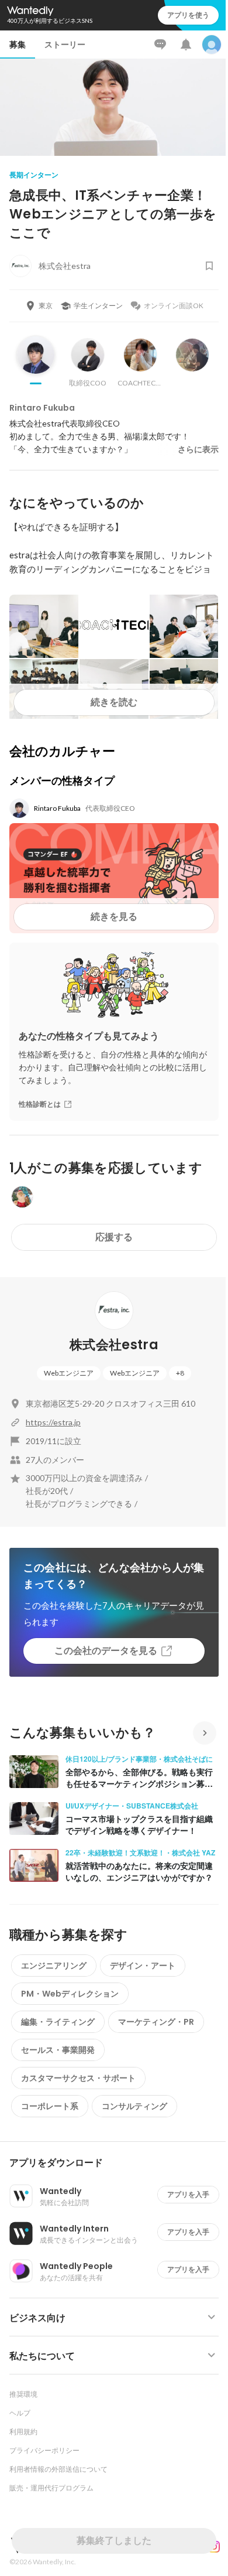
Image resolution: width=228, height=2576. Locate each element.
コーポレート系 (50, 2106)
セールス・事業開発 (58, 2050)
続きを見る (114, 917)
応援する (114, 1237)
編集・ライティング (58, 2022)
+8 (180, 1373)
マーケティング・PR (156, 2022)
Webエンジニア (69, 1373)
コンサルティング (134, 2106)
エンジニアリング (54, 1966)
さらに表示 (198, 449)
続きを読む (114, 702)
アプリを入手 (188, 2194)
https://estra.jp (53, 1422)
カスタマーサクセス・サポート (78, 2078)
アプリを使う (188, 15)
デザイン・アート (143, 1966)
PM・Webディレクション (70, 1994)
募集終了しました (114, 2541)
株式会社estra (114, 1345)
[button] (119, 2163)
